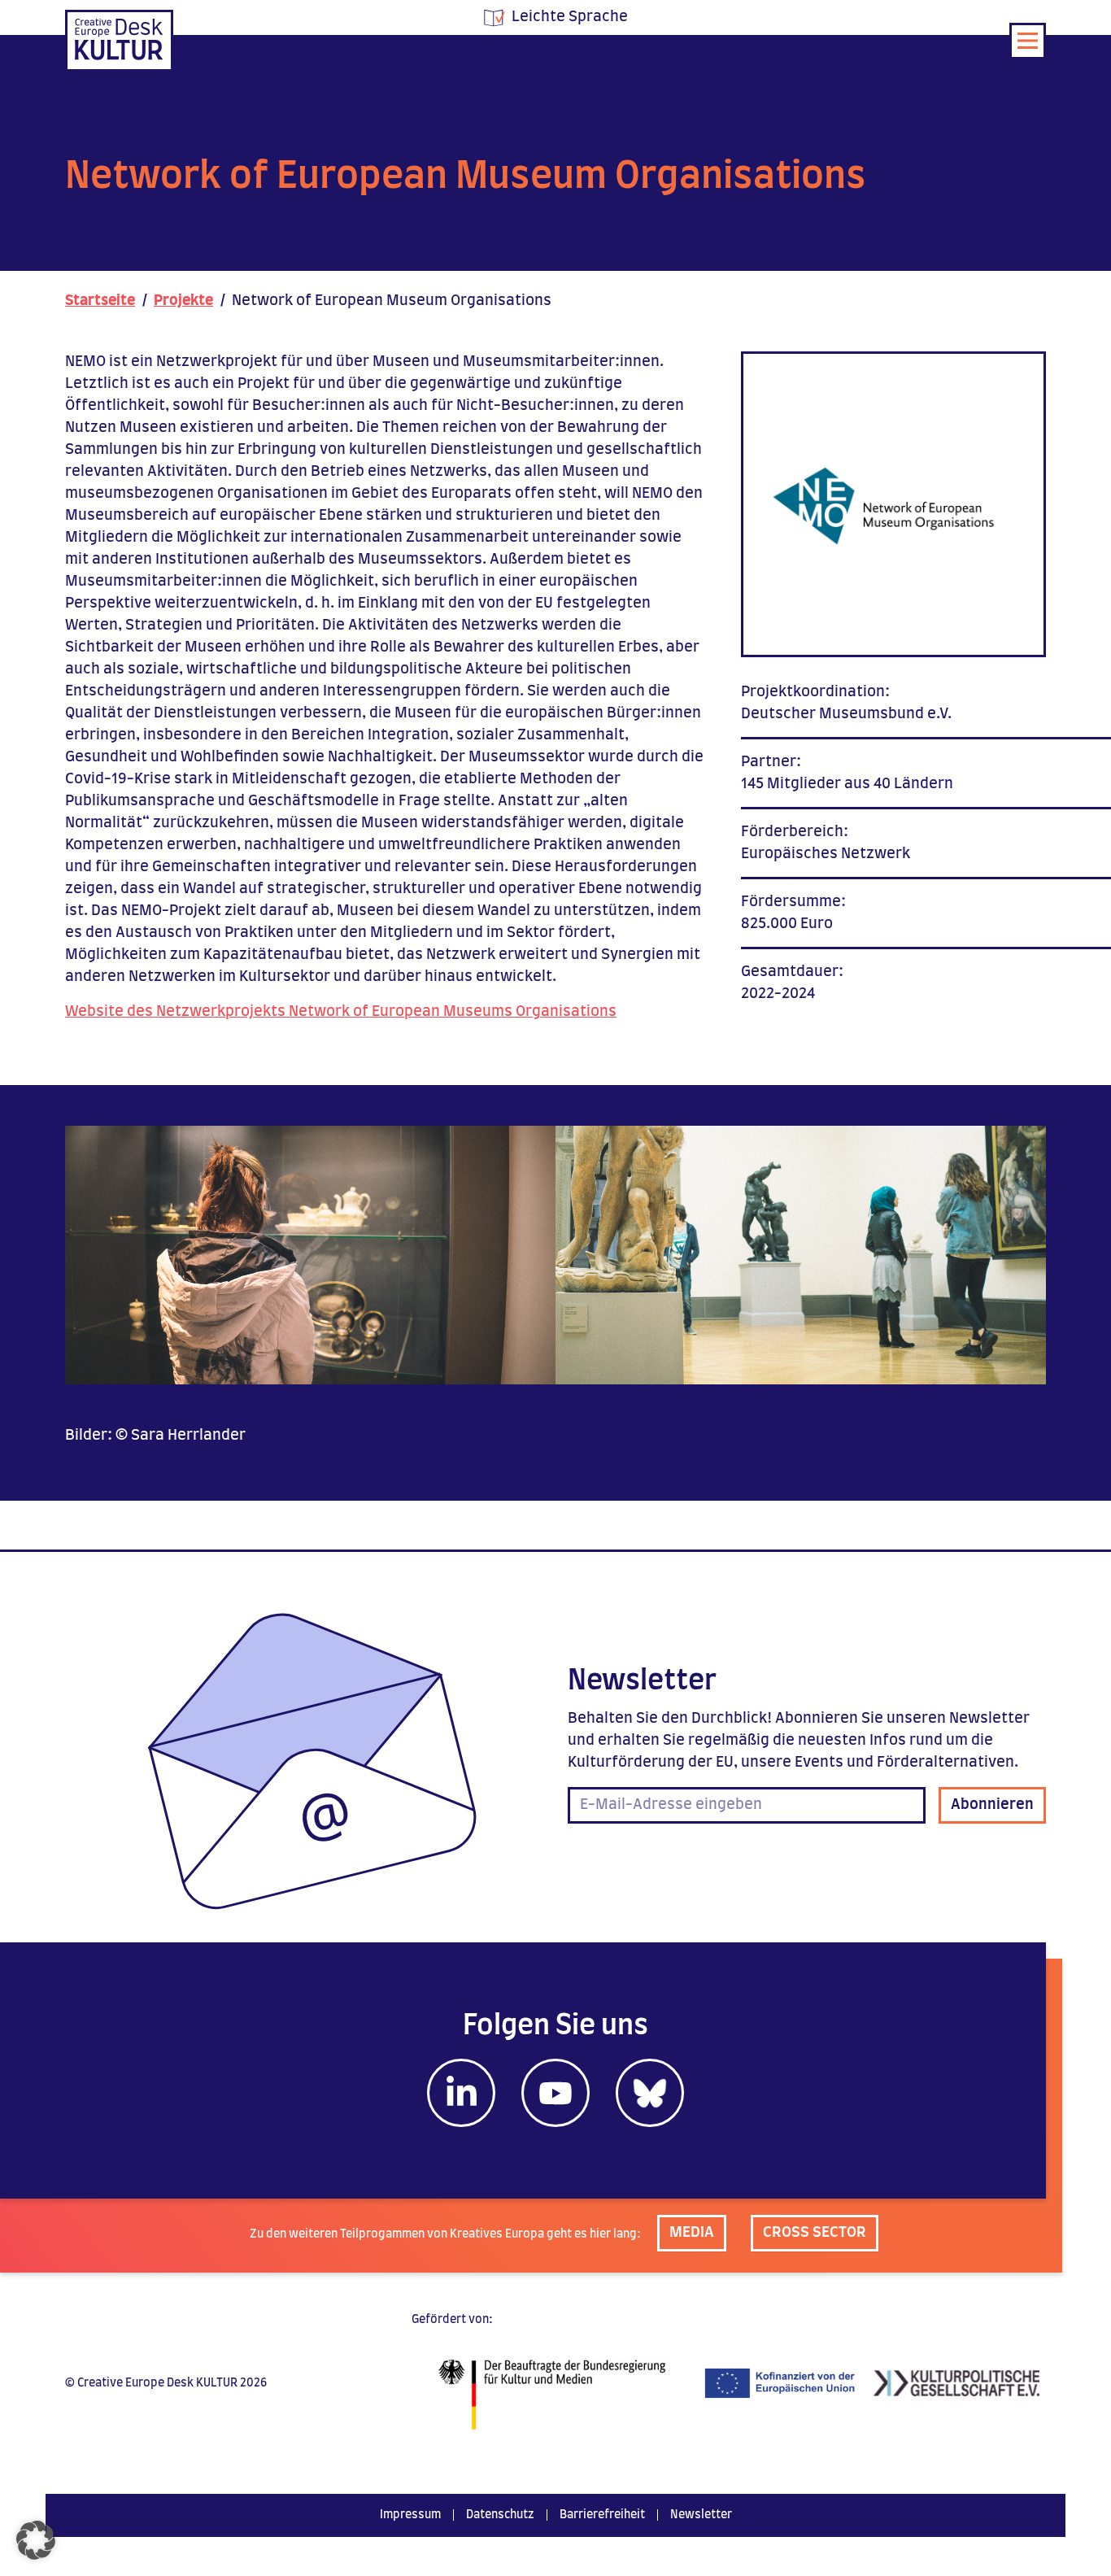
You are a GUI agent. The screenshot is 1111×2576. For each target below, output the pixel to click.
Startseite (100, 301)
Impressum (410, 2515)
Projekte (183, 301)
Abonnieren (992, 1805)
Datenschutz (500, 2515)
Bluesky (650, 2093)
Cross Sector (815, 2233)
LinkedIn (461, 2093)
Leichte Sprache (570, 17)
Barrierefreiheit (602, 2515)
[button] (36, 2540)
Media (692, 2233)
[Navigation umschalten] (1028, 41)
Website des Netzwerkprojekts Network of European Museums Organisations (341, 1012)
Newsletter (701, 2515)
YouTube (555, 2093)
